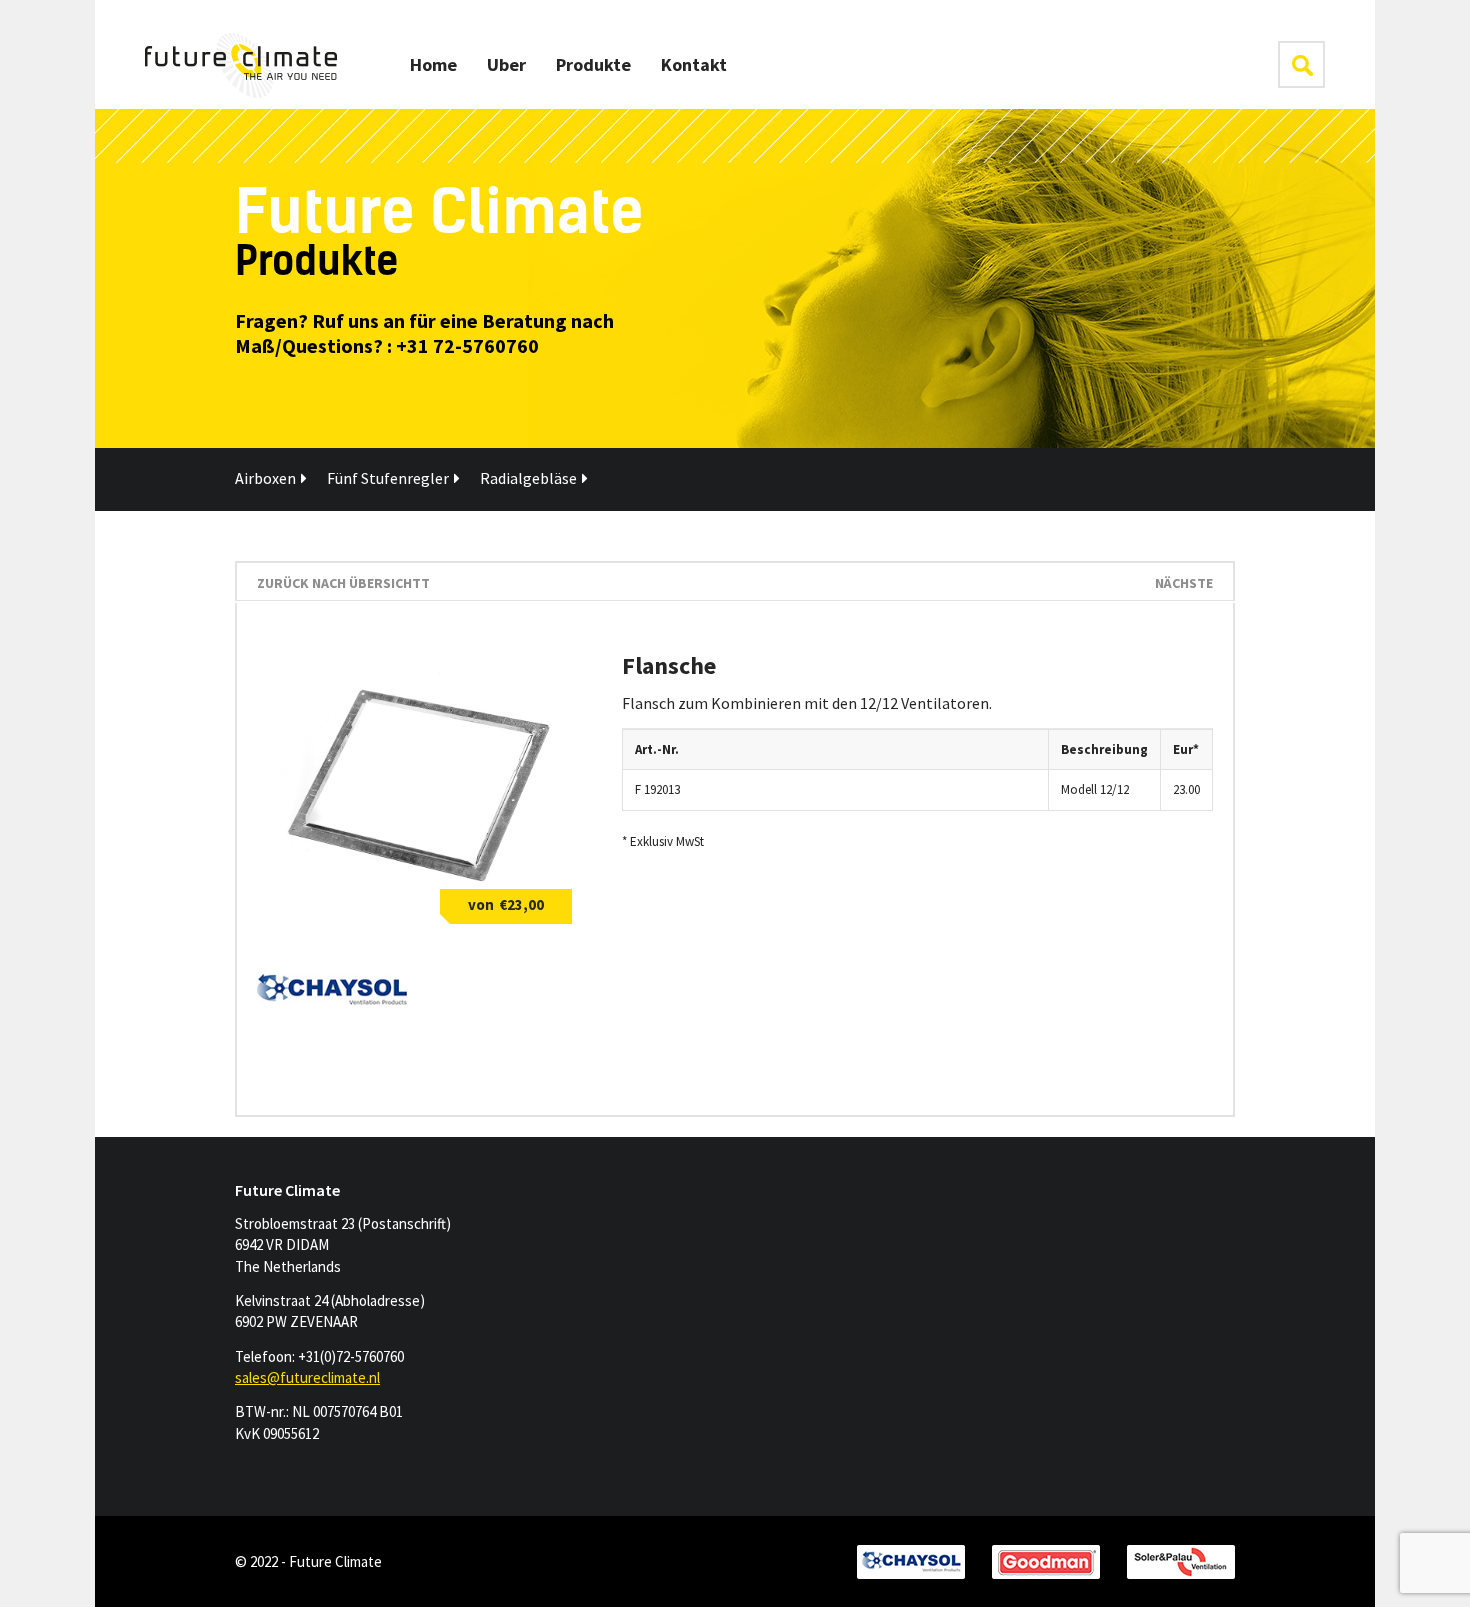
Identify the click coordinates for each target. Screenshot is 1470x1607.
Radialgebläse (528, 478)
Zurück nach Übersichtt (343, 583)
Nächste (1184, 583)
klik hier (1301, 64)
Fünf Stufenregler (388, 478)
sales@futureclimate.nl (307, 1377)
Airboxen (265, 478)
